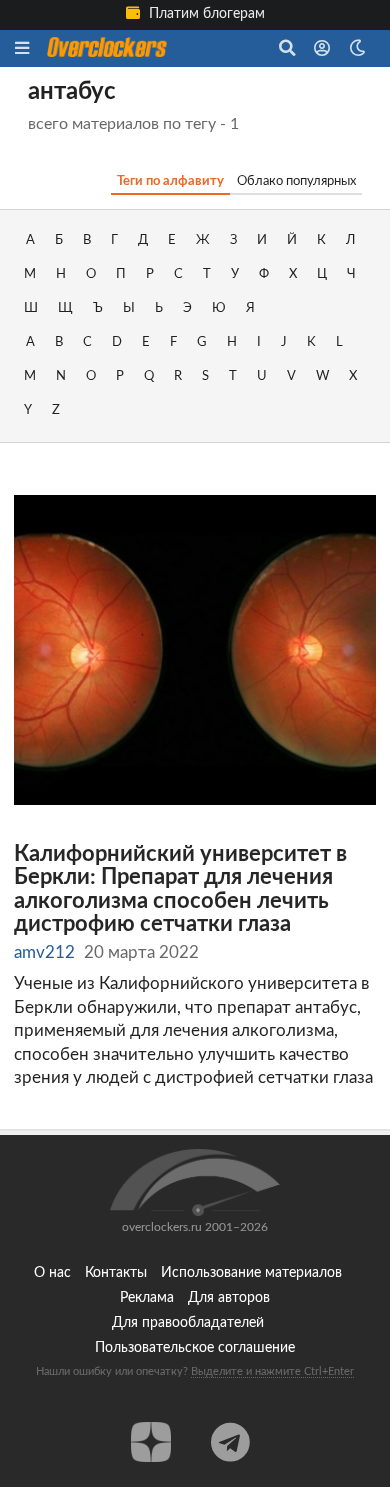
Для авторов (229, 1298)
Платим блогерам (205, 14)
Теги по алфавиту (170, 181)
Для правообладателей (188, 1323)
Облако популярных (296, 181)
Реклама (147, 1298)
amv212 (44, 952)
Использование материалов (251, 1273)
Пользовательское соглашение (195, 1348)
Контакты (116, 1273)
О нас (52, 1273)
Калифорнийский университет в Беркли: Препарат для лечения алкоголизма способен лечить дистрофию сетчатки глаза (180, 890)
